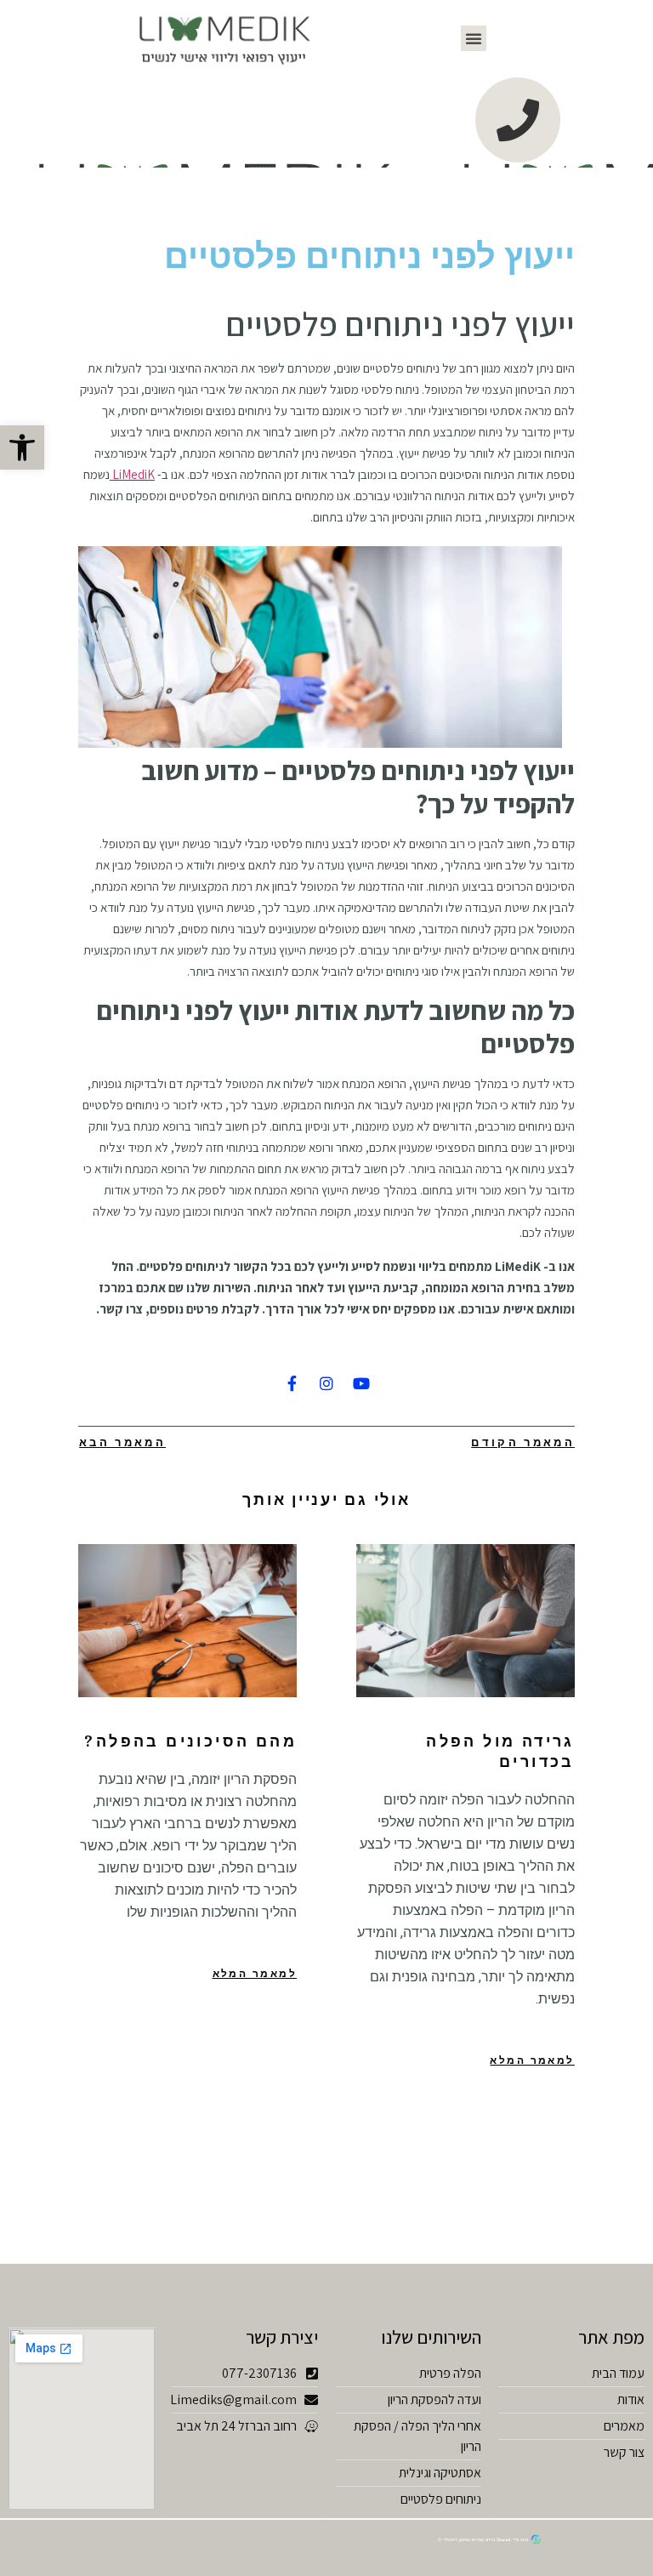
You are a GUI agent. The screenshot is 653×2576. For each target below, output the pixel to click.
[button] (474, 38)
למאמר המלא (532, 2060)
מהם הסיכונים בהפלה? (190, 1741)
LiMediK (133, 474)
